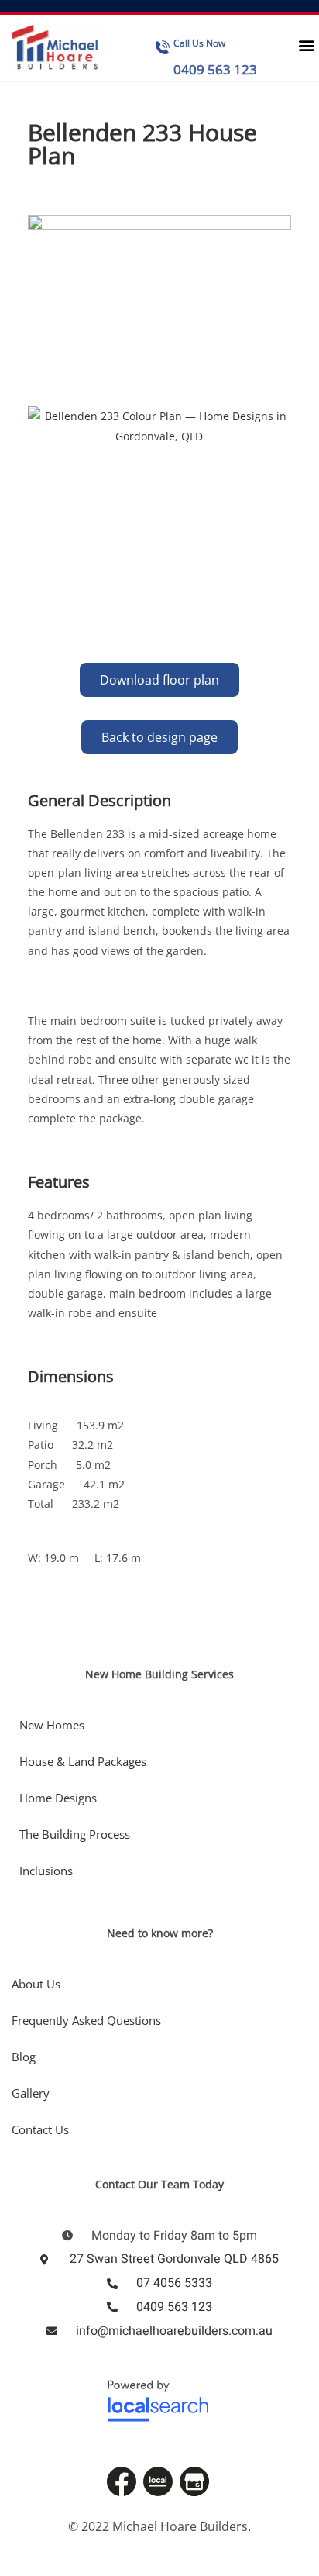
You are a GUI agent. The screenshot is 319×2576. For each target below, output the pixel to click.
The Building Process (75, 1834)
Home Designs (58, 1798)
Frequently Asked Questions (86, 2020)
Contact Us (40, 2129)
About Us (36, 1984)
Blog (24, 2057)
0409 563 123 (215, 69)
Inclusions (46, 1871)
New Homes (52, 1725)
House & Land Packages (83, 1761)
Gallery (31, 2093)
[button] (306, 45)
